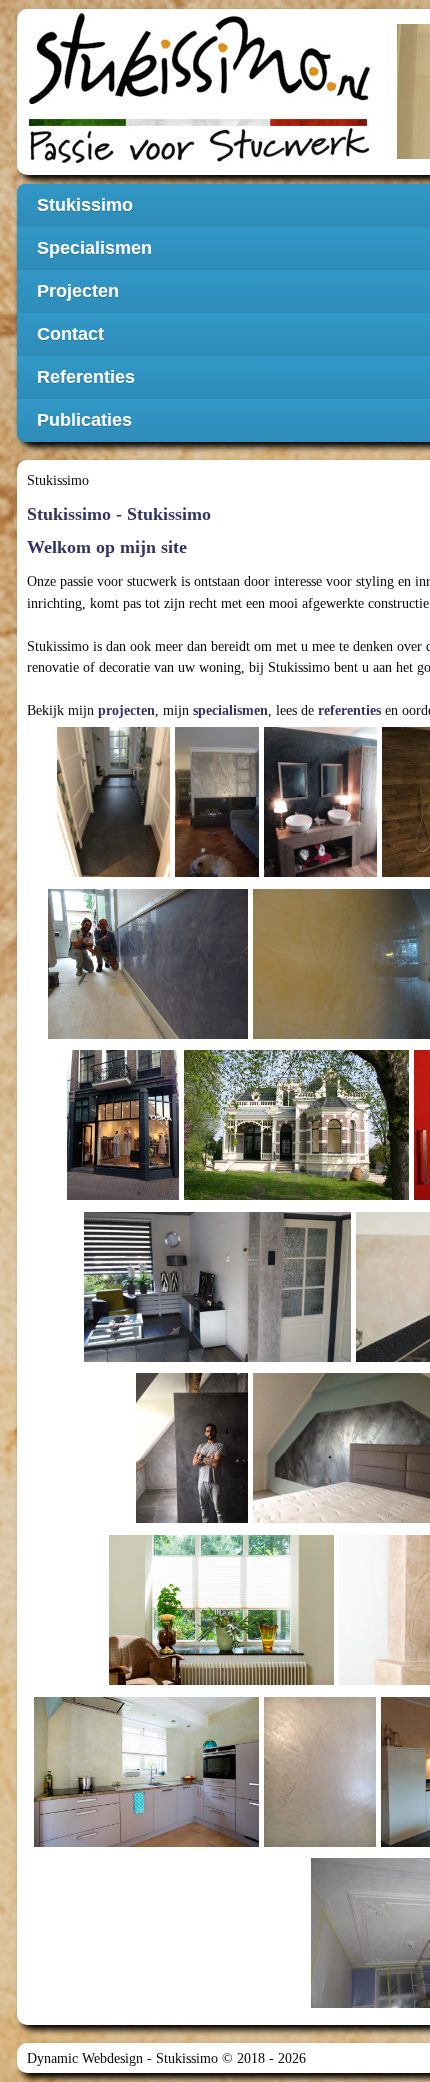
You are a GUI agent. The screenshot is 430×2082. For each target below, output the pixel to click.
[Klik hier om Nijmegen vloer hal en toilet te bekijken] (113, 872)
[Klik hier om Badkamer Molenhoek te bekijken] (320, 1842)
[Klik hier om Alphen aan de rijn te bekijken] (217, 872)
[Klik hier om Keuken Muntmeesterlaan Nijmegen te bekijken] (146, 1842)
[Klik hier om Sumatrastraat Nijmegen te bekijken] (148, 1034)
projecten (126, 710)
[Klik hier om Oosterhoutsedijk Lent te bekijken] (296, 1195)
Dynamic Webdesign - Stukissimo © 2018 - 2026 (166, 2058)
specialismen (230, 710)
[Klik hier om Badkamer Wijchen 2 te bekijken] (320, 872)
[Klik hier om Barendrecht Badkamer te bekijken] (192, 1518)
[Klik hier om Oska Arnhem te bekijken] (123, 1195)
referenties (349, 710)
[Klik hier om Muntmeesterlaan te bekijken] (221, 1680)
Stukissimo (58, 480)
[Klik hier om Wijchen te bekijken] (217, 1357)
